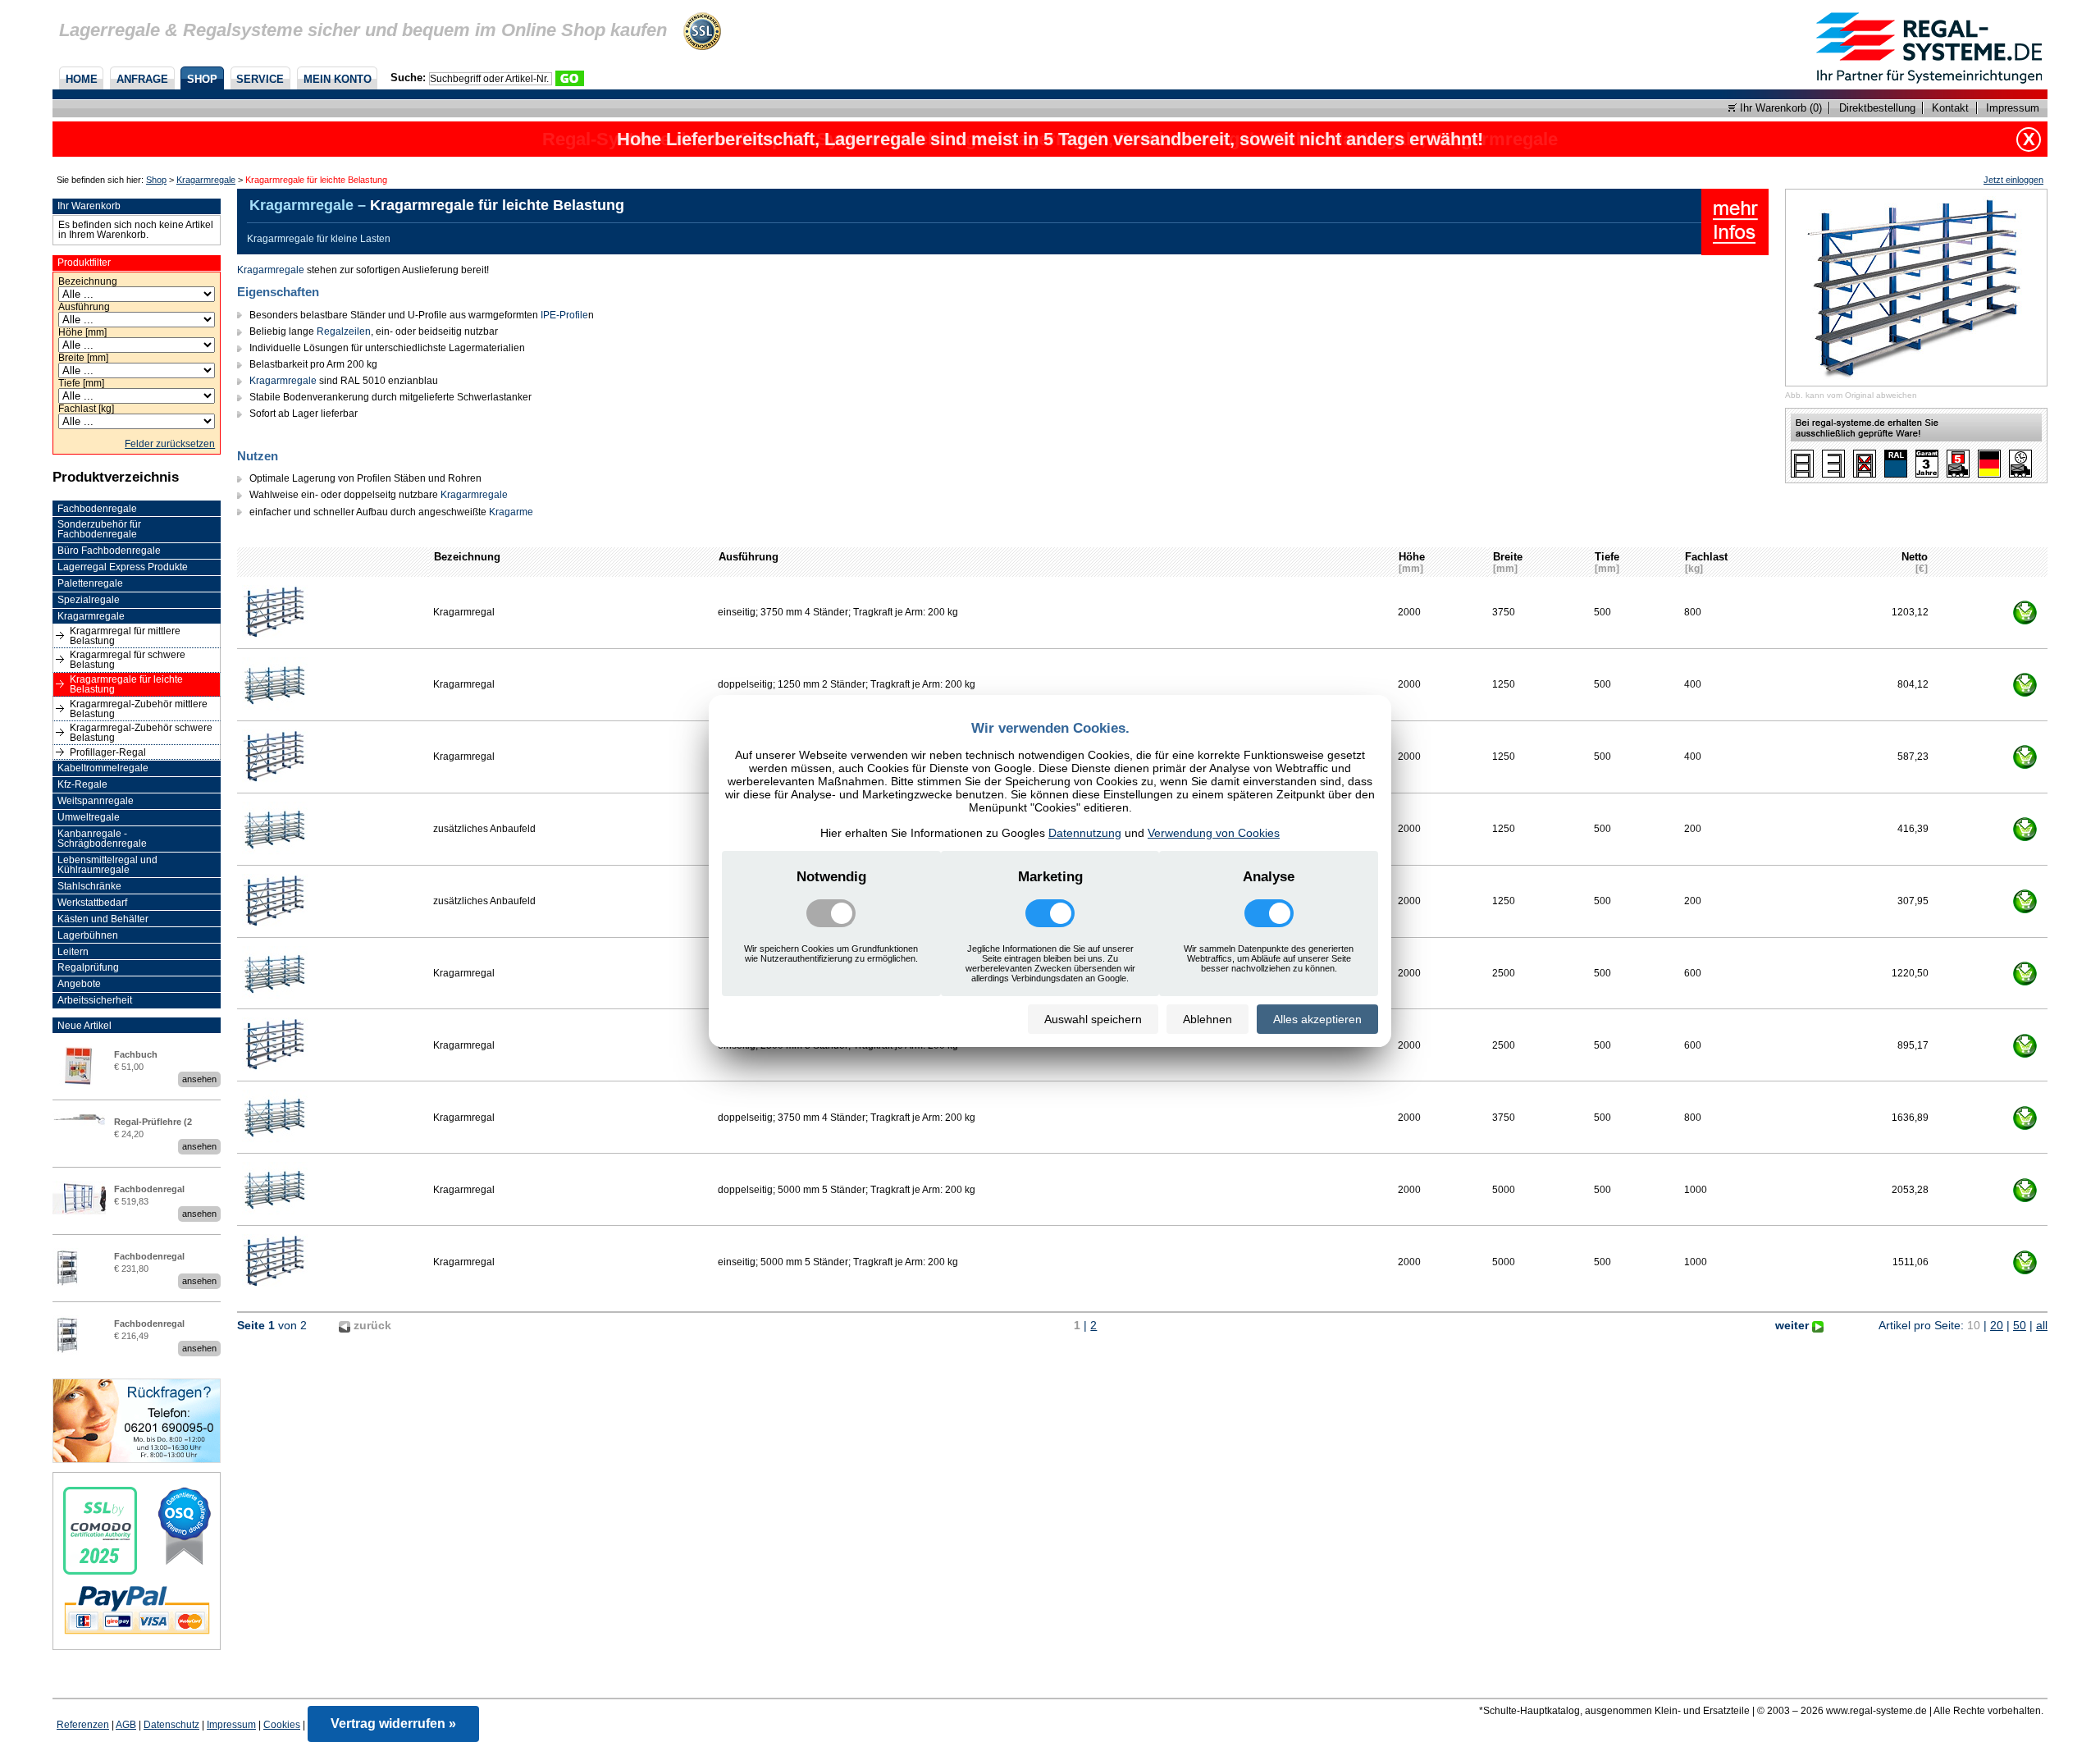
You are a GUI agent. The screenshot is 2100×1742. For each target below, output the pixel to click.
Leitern (73, 952)
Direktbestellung (1877, 108)
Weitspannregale (96, 801)
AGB (126, 1725)
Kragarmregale (206, 180)
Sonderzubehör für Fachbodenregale (99, 529)
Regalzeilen (344, 331)
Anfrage (142, 79)
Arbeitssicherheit (95, 1000)
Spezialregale (89, 600)
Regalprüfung (88, 967)
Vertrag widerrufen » (393, 1724)
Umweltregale (89, 817)
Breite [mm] (83, 358)
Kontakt (1950, 108)
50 (2020, 1325)
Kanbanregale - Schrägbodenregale (102, 839)
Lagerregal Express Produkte (123, 567)
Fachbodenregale (97, 509)
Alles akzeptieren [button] (1317, 1019)
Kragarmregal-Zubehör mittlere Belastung (139, 709)
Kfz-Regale (82, 784)
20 (1997, 1325)
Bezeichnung (88, 281)
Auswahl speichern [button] (1093, 1019)
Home (82, 79)
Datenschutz (171, 1725)
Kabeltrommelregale (103, 768)
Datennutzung (1085, 833)
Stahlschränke (89, 886)
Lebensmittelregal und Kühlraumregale (107, 865)
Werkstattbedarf (92, 903)
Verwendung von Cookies (1214, 833)
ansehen (199, 1079)
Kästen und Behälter (103, 919)
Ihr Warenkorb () (1779, 108)
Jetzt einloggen (2013, 180)
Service (260, 79)
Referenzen (83, 1725)
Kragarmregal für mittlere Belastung (125, 636)
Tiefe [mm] (81, 383)
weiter (1794, 1325)
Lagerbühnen (88, 935)
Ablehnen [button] (1207, 1019)
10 (1974, 1325)
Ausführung (84, 307)
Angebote (79, 984)
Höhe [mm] (82, 332)
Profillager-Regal (108, 752)
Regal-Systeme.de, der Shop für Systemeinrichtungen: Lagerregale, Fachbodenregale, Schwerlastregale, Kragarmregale (1050, 139)
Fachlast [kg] (86, 409)
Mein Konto (338, 79)
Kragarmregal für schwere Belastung (128, 660)
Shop (202, 79)
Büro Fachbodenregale (109, 551)
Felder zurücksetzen (170, 444)
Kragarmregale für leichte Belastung (126, 684)
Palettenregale (90, 583)
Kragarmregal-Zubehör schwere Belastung (141, 733)
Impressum (2013, 108)
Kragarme (511, 512)
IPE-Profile (564, 315)
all (2042, 1325)
